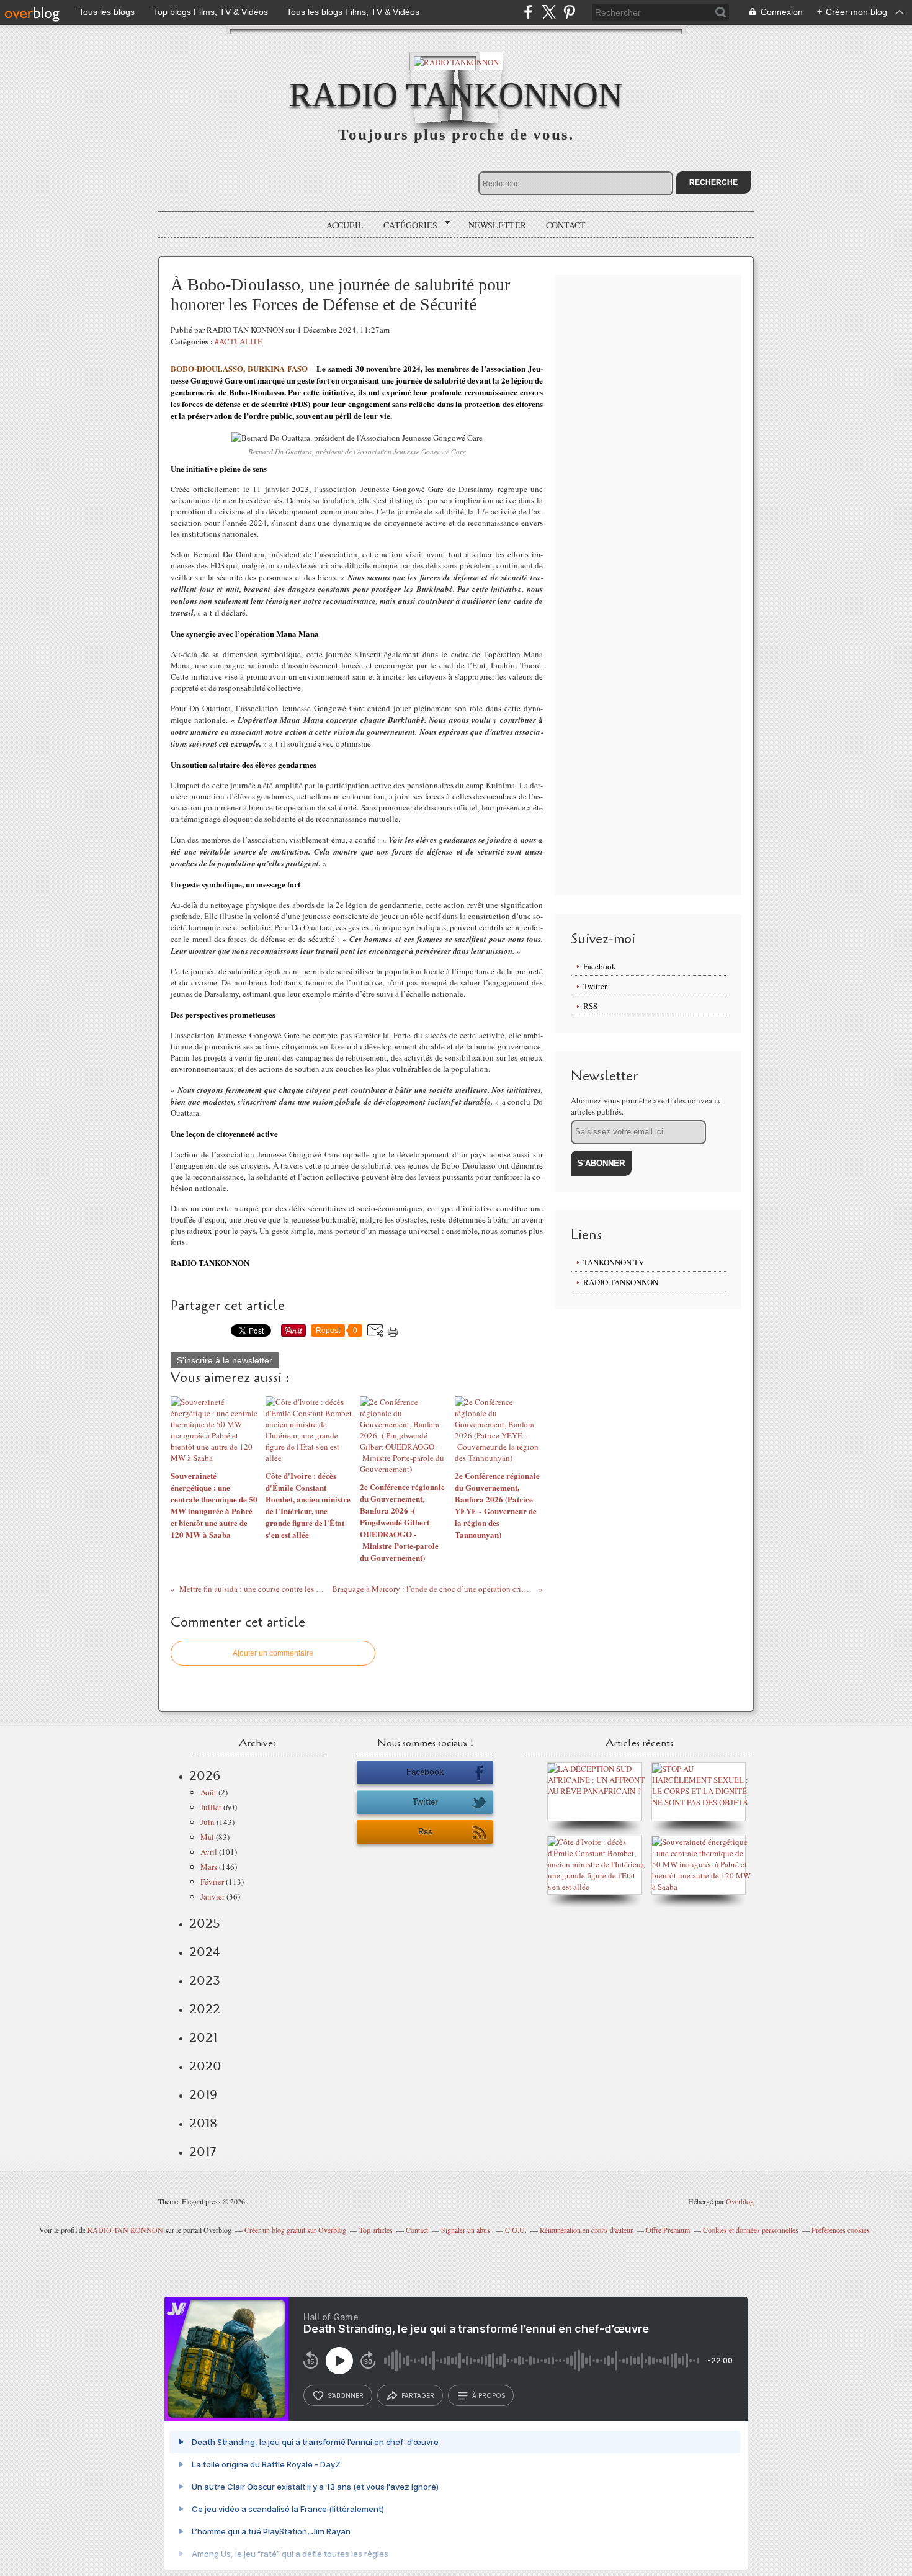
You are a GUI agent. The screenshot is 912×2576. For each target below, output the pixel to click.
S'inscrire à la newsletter (225, 1360)
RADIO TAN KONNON (125, 2230)
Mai (207, 1837)
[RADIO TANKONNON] (456, 61)
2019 (203, 2094)
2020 (205, 2066)
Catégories (406, 225)
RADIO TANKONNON (456, 95)
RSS (590, 1006)
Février (212, 1882)
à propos (489, 2395)
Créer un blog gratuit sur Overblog (295, 2230)
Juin (208, 1822)
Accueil (345, 225)
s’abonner (346, 2395)
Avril (209, 1852)
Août (208, 1792)
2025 (205, 1923)
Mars (209, 1867)
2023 (205, 1980)
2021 (203, 2037)
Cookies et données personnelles (751, 2230)
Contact (566, 225)
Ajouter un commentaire (273, 1653)
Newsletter (497, 225)
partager (418, 2395)
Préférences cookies (841, 2230)
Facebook (600, 966)
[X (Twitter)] (549, 12)
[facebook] (528, 12)
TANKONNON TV (614, 1262)
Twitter (595, 986)
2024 (205, 1952)
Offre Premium (668, 2230)
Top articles (376, 2230)
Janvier (212, 1896)
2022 (205, 2009)
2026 (205, 1775)
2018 (203, 2123)
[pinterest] (569, 12)
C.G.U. (516, 2230)
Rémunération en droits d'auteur (586, 2230)
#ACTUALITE (239, 341)
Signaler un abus (467, 2230)
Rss (425, 1832)
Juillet (211, 1807)
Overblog (740, 2201)
